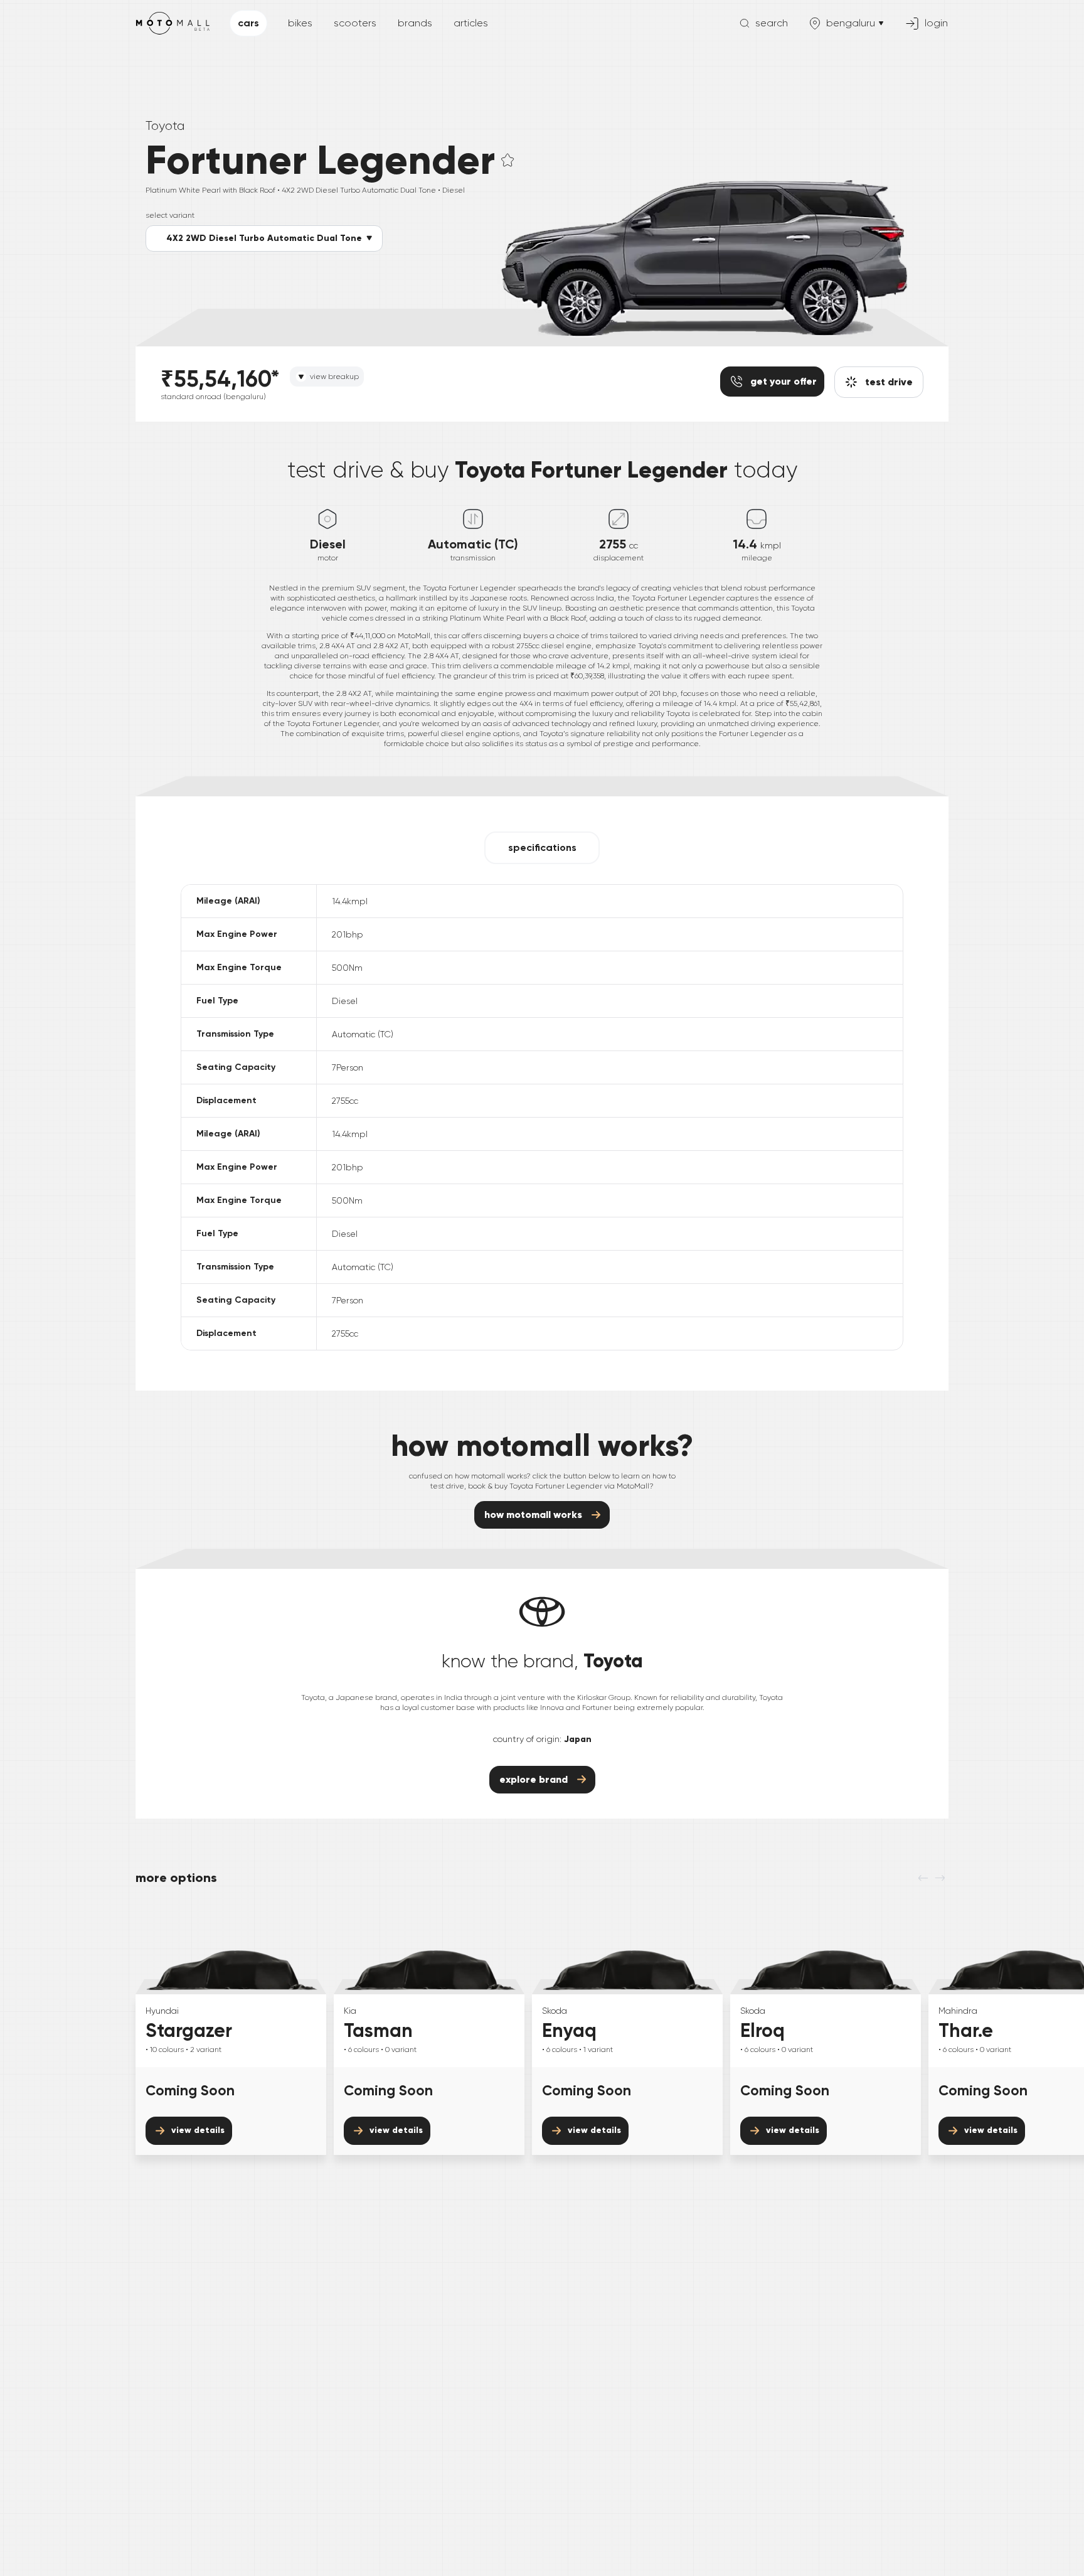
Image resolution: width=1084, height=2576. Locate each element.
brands (415, 23)
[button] (264, 238)
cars (248, 23)
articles (471, 23)
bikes (300, 23)
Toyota (165, 126)
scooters (355, 23)
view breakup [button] (334, 377)
